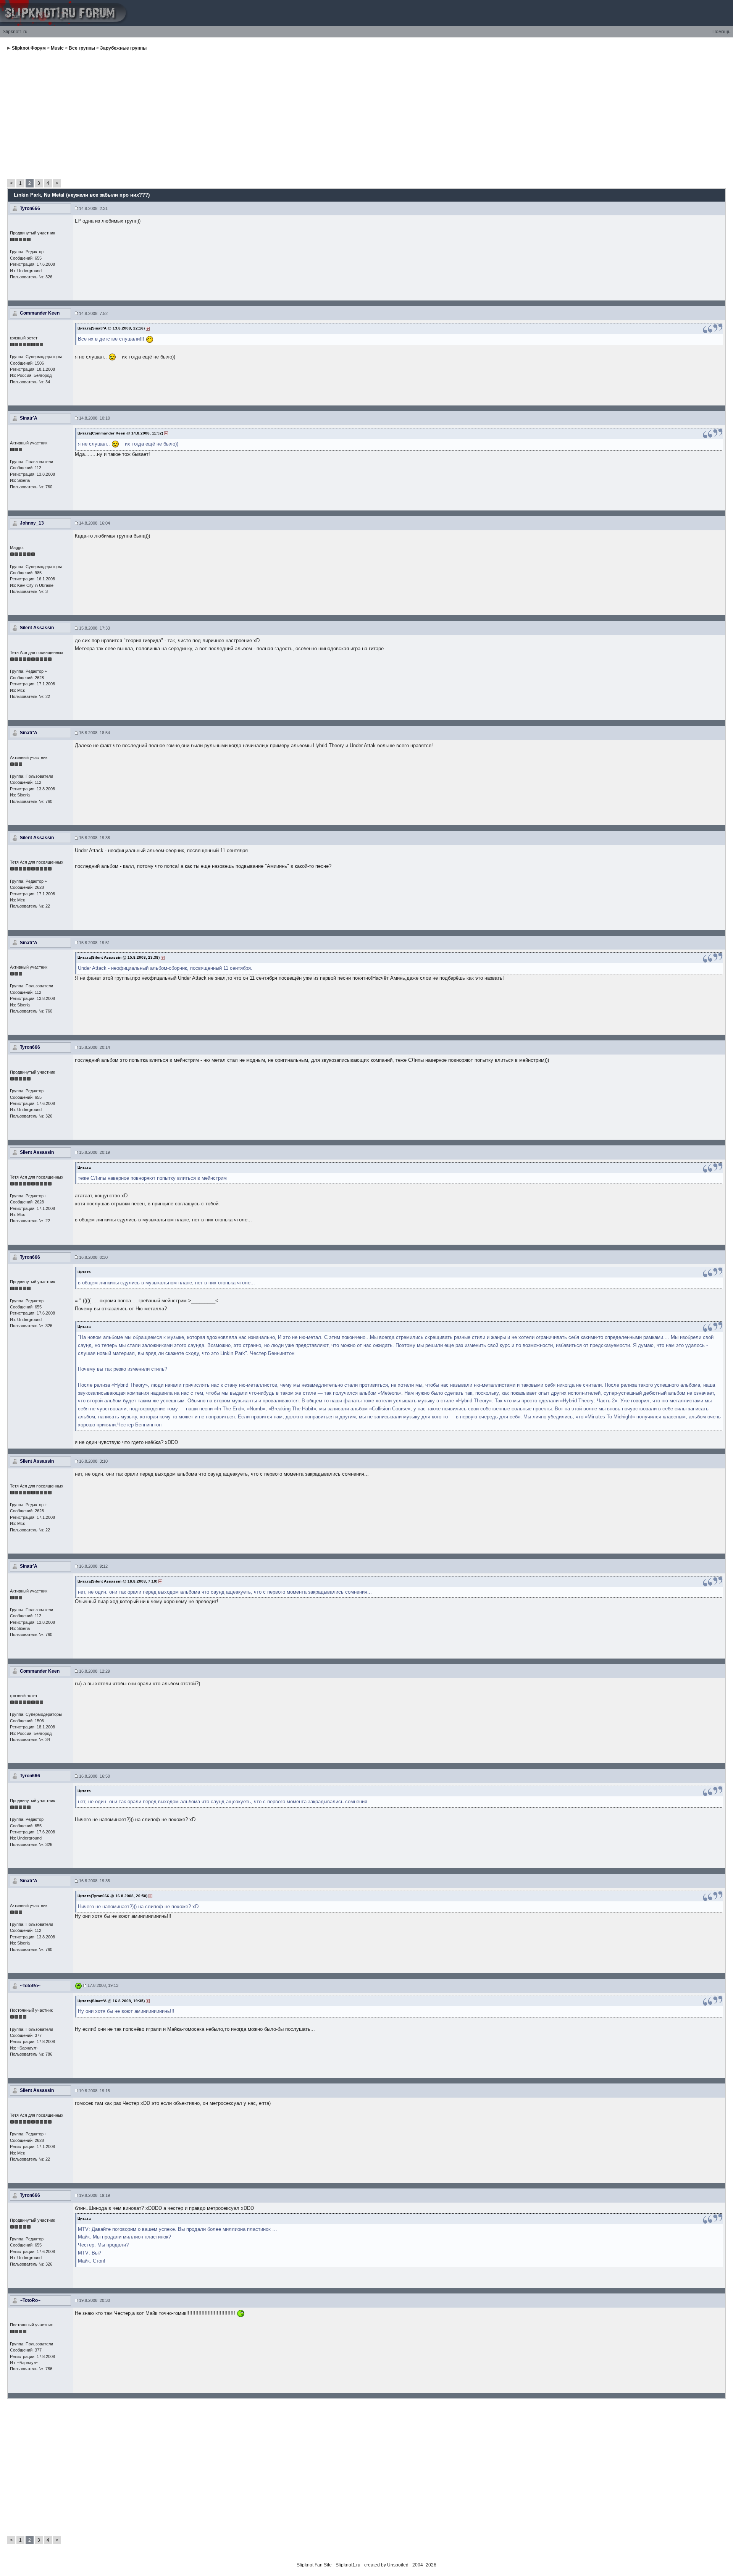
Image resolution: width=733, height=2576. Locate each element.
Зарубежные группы (123, 48)
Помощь (721, 32)
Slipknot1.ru (15, 32)
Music (57, 48)
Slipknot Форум (29, 48)
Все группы (82, 48)
